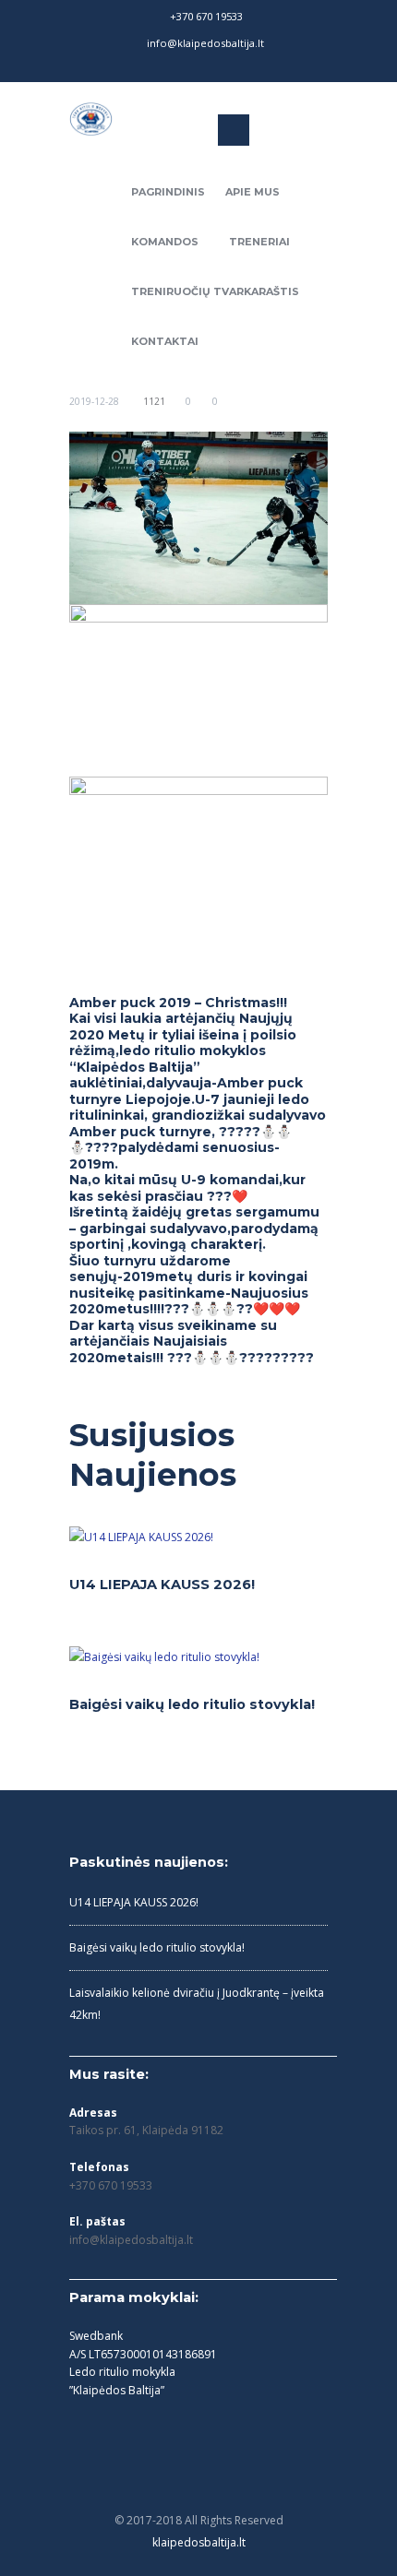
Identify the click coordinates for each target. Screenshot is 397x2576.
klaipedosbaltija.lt (199, 2542)
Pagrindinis (168, 192)
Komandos (165, 242)
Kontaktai (165, 341)
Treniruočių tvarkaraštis (215, 291)
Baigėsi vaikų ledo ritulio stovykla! (192, 1704)
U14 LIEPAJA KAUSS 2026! (162, 1585)
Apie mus (253, 192)
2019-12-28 (94, 401)
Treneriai (259, 242)
